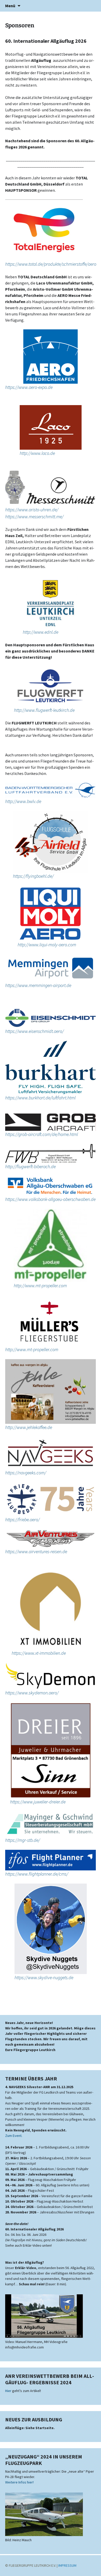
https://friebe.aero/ (22, 1520)
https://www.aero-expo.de (29, 387)
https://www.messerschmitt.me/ (34, 517)
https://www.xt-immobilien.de (39, 1653)
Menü (10, 6)
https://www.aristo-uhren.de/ (32, 510)
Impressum (67, 2565)
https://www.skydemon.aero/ (32, 1693)
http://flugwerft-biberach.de (30, 1166)
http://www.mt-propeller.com (40, 1286)
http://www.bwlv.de (23, 801)
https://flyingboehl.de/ (33, 876)
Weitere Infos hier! (19, 2482)
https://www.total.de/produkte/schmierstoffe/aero (51, 264)
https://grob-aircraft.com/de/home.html (42, 1134)
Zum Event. (14, 2136)
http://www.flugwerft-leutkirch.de (44, 710)
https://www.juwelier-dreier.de (38, 1802)
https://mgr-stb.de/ (23, 1840)
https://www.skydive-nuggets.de (44, 1977)
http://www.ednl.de (41, 632)
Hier (8, 2391)
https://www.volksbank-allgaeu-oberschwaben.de (50, 1199)
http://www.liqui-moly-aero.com (47, 945)
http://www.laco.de (37, 453)
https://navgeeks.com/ (26, 1473)
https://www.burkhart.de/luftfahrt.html (40, 1098)
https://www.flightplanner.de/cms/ (37, 1874)
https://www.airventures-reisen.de (36, 1552)
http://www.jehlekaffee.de (29, 1427)
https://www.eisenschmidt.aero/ (34, 1031)
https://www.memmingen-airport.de (38, 985)
